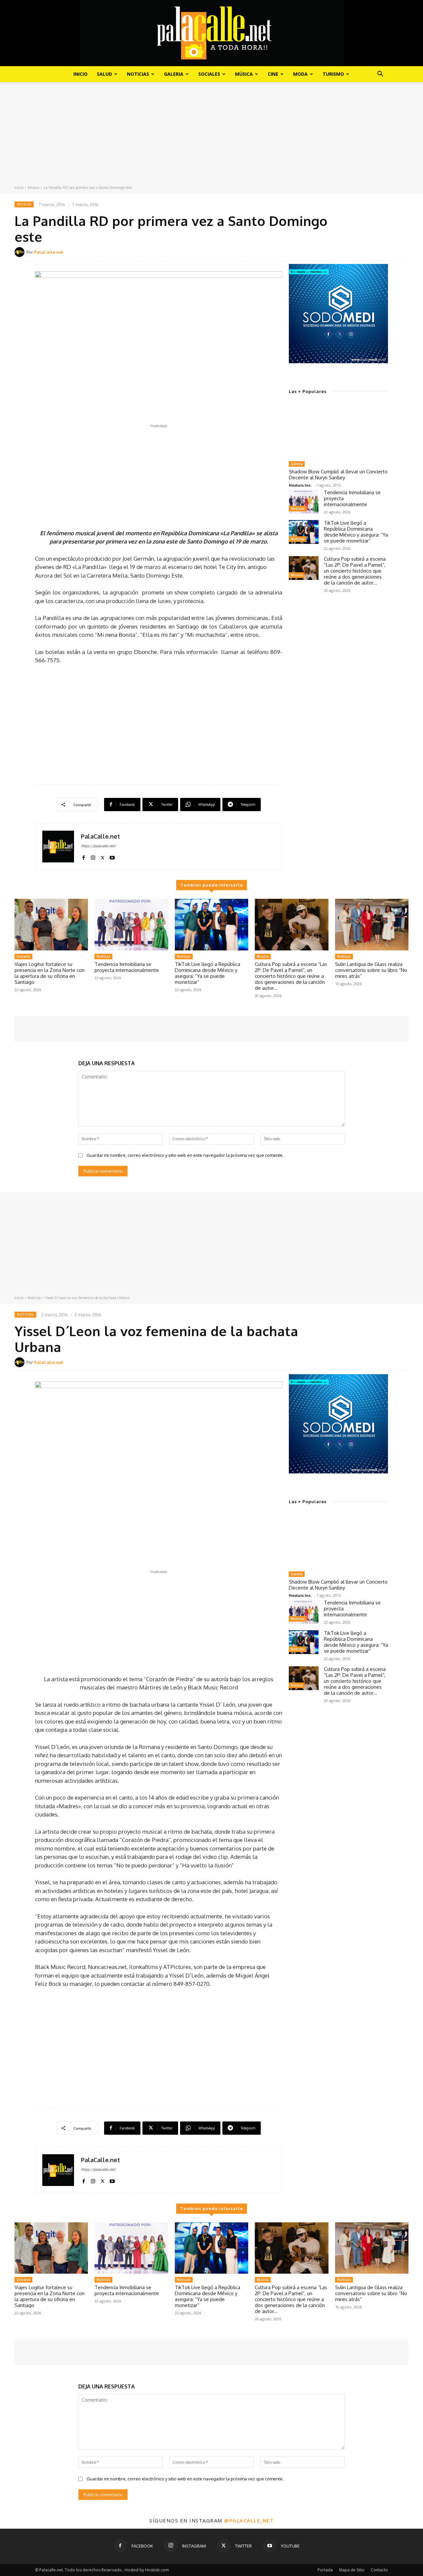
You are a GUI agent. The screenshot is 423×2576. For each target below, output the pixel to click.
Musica (34, 188)
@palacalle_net (249, 2520)
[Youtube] (112, 856)
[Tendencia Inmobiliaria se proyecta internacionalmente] (304, 502)
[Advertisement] (211, 135)
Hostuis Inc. (300, 485)
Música (244, 74)
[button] (380, 75)
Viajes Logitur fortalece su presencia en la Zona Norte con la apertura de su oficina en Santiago (50, 973)
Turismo (333, 74)
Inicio (80, 74)
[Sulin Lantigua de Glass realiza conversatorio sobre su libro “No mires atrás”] (372, 925)
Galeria (174, 74)
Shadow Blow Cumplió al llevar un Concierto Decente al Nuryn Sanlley (338, 475)
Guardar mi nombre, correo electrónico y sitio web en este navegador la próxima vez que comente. (185, 1155)
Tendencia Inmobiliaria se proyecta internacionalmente (127, 967)
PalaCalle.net (49, 252)
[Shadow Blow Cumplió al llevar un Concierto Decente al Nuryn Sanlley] (338, 430)
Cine (273, 74)
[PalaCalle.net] (20, 252)
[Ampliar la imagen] (379, 273)
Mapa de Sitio (352, 2570)
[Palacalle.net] (211, 33)
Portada (325, 2570)
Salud (104, 74)
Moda (300, 74)
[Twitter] (103, 856)
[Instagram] (93, 856)
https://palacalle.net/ (98, 846)
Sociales (209, 74)
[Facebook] (83, 856)
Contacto (379, 2570)
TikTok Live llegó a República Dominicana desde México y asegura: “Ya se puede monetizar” (356, 532)
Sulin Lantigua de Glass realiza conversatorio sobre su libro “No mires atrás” (371, 970)
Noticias (138, 74)
